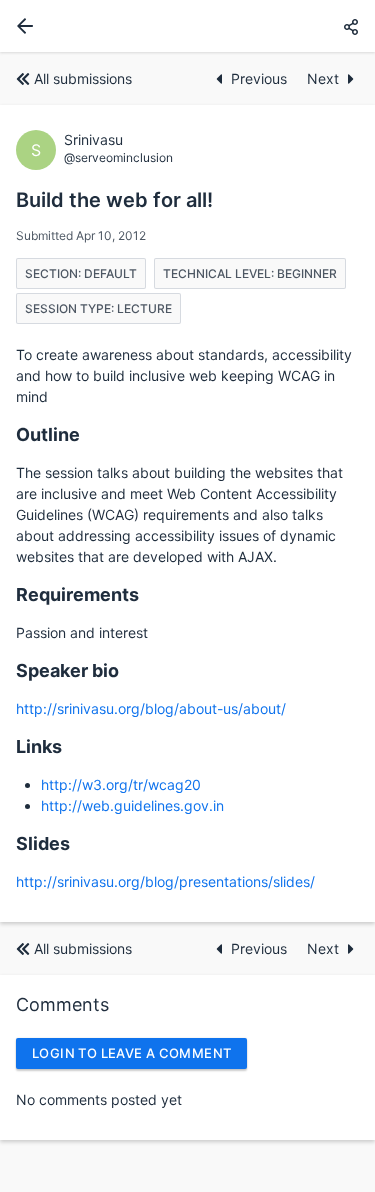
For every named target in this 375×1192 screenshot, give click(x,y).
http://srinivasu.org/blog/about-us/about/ (151, 708)
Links (39, 746)
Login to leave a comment (131, 1053)
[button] (351, 26)
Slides (43, 843)
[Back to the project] (21, 26)
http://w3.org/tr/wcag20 (121, 784)
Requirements (77, 594)
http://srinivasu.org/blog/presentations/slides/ (165, 881)
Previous (261, 78)
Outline (48, 434)
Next (323, 78)
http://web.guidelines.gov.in (132, 805)
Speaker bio (67, 670)
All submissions (83, 78)
